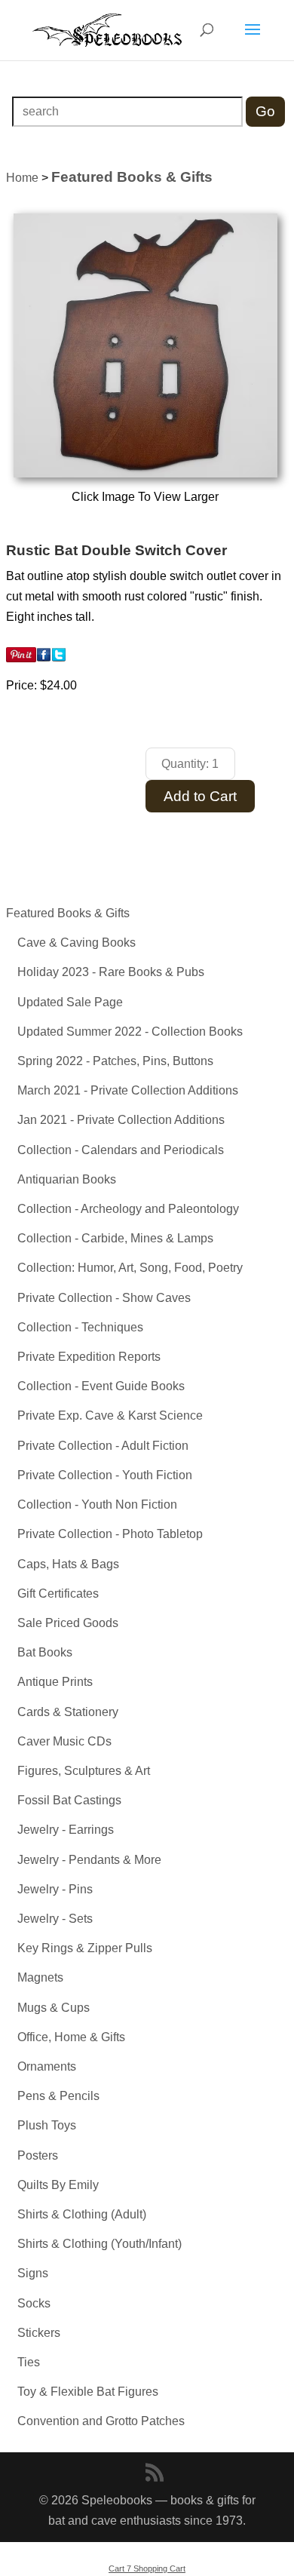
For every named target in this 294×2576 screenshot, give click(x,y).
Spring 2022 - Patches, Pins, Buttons (115, 1061)
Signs (33, 2273)
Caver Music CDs (64, 1741)
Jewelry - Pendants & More (89, 1860)
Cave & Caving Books (77, 943)
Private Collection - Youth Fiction (105, 1475)
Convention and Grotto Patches (101, 2421)
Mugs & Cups (54, 2008)
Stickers (39, 2333)
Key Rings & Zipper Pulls (85, 1948)
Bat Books (45, 1652)
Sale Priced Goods (68, 1623)
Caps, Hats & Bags (68, 1564)
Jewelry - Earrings (66, 1830)
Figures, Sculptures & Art (84, 1771)
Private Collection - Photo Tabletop (110, 1534)
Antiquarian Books (67, 1179)
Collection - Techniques (80, 1327)
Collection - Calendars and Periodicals (121, 1150)
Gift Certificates (58, 1593)
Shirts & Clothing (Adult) (82, 2214)
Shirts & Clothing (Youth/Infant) (100, 2244)
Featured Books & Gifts (68, 913)
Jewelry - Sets (55, 1919)
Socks (34, 2303)
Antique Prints (55, 1682)
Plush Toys (47, 2125)
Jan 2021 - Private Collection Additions (121, 1120)
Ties (29, 2362)
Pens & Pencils (58, 2096)
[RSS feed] (155, 2474)
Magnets (40, 1977)
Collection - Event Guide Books (101, 1386)
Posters (38, 2155)
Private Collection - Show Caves (104, 1298)
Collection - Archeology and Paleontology (128, 1209)
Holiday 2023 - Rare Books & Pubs (111, 972)
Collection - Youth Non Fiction (97, 1504)
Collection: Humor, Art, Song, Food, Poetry (130, 1268)
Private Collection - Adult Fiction (103, 1446)
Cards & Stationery (68, 1712)
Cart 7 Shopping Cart (147, 2568)
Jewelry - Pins (55, 1889)
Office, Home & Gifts (71, 2037)
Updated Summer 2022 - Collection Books (130, 1032)
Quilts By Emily (58, 2185)
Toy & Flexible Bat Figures (88, 2392)
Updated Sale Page (70, 1002)
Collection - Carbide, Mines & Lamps (115, 1238)
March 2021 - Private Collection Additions (128, 1090)
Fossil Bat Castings (69, 1800)
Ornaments (47, 2066)
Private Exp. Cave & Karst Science (110, 1415)
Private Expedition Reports (89, 1357)
